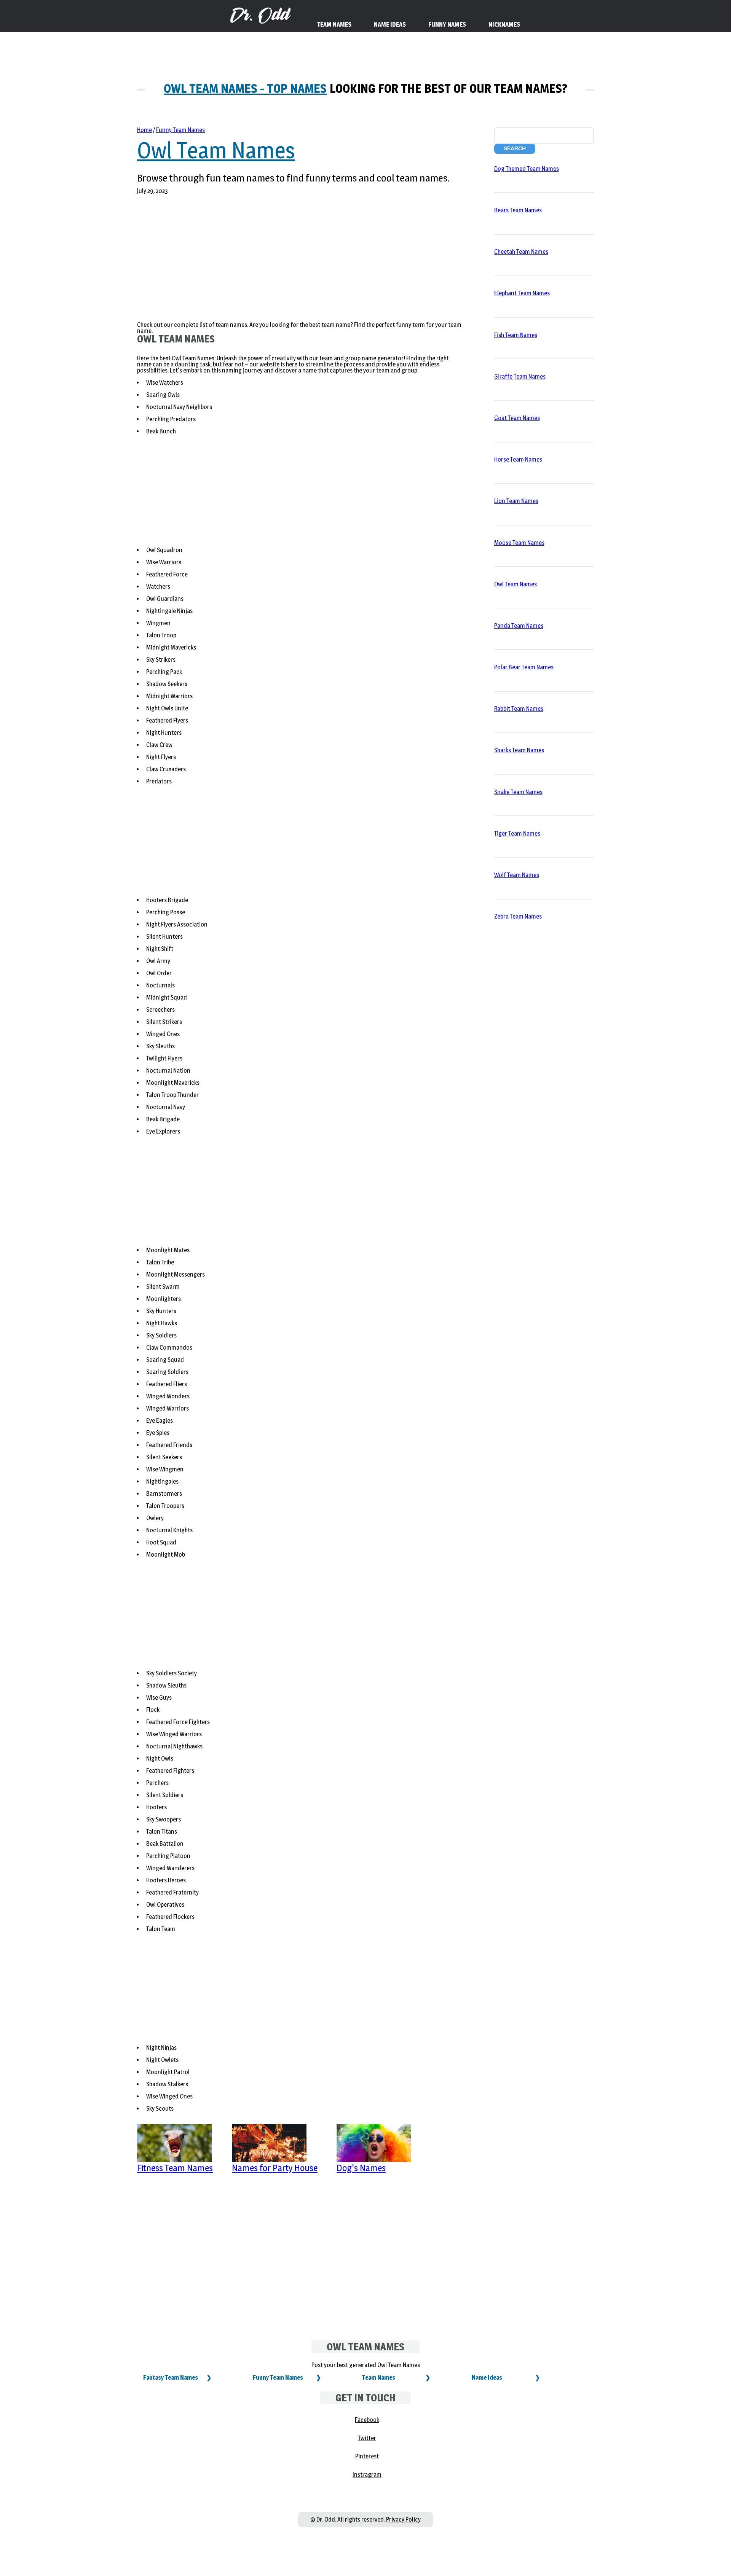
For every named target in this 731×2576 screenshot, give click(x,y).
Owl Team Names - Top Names (245, 88)
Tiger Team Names (517, 833)
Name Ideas (487, 2378)
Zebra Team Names (518, 916)
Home (144, 130)
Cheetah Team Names (521, 252)
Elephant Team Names (522, 293)
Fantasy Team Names (171, 2378)
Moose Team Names (519, 543)
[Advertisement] (300, 263)
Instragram (367, 2475)
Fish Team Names (516, 335)
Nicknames (504, 25)
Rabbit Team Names (519, 709)
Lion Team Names (516, 501)
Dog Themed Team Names (527, 169)
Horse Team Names (518, 459)
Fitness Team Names (175, 2168)
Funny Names (447, 25)
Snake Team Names (518, 792)
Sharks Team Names (519, 750)
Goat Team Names (517, 418)
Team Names (379, 2378)
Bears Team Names (518, 210)
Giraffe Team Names (520, 377)
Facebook (367, 2420)
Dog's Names (361, 2168)
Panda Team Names (519, 626)
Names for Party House (275, 2168)
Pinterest (367, 2456)
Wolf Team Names (517, 875)
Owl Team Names (216, 150)
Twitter (367, 2438)
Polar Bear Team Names (524, 667)
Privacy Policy (403, 2519)
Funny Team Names (180, 130)
